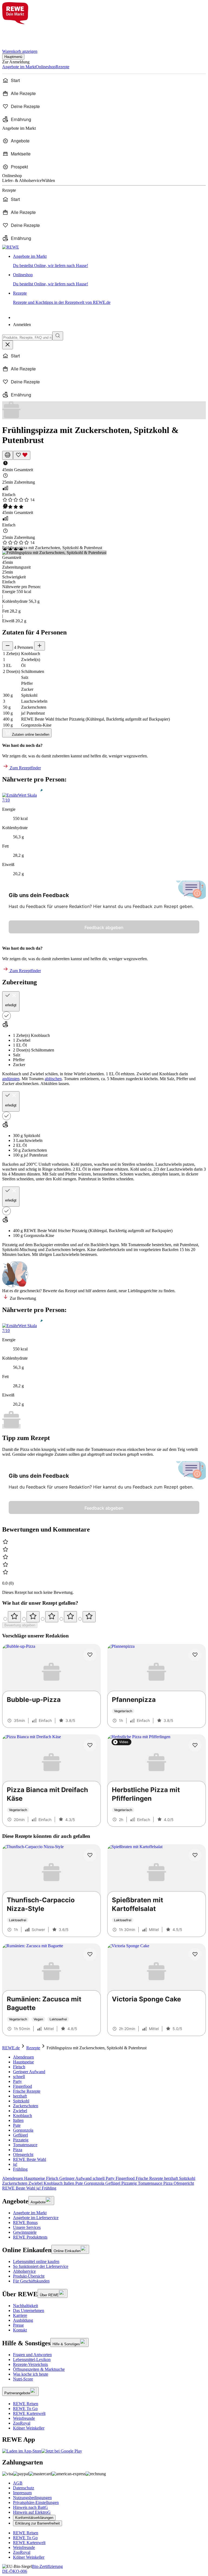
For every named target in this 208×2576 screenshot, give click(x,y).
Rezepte (33, 2048)
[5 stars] (89, 1617)
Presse (18, 2325)
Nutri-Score (23, 2379)
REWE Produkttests (30, 2237)
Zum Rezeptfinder (25, 768)
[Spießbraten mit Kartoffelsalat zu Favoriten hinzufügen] (195, 1855)
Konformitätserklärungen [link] (34, 2518)
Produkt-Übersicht (29, 2276)
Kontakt (20, 2330)
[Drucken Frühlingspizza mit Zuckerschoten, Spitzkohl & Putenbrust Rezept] (8, 455)
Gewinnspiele (25, 2232)
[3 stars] (52, 1617)
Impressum (22, 2493)
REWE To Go (25, 2409)
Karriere (20, 2315)
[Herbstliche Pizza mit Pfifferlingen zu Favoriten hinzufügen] (195, 1745)
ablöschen (53, 1079)
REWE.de (11, 2048)
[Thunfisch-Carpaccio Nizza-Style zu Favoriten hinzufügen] (90, 1855)
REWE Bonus (25, 2222)
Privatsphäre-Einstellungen (36, 2502)
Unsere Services (27, 2227)
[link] (109, 261)
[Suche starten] (58, 336)
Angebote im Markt (30, 2213)
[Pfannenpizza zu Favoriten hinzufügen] (195, 1655)
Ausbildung (23, 2320)
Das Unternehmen (29, 2310)
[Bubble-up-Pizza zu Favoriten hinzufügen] (90, 1655)
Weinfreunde (24, 2418)
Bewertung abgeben (20, 1625)
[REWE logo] (11, 247)
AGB (18, 2483)
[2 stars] (33, 1617)
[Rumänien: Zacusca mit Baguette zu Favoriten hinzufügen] (90, 1954)
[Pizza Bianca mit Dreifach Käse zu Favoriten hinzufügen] (90, 1745)
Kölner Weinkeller (29, 2428)
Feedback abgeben (104, 927)
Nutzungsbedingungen (32, 2498)
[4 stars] (70, 1617)
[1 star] (14, 1617)
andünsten (11, 1079)
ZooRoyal (22, 2423)
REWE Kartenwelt (29, 2413)
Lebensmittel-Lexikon (32, 2360)
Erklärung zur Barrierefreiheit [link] (38, 2523)
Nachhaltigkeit (25, 2306)
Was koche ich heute (31, 2374)
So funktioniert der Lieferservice (41, 2266)
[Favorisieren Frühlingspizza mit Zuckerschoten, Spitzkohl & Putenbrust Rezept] (22, 455)
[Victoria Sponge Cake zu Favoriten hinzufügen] (195, 1954)
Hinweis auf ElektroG (32, 2512)
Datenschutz (24, 2488)
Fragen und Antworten (32, 2355)
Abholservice (24, 2271)
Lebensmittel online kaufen (36, 2261)
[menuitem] (104, 80)
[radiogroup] (104, 1617)
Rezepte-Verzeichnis (30, 2364)
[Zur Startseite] (21, 33)
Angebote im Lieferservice (36, 2218)
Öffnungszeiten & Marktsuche (39, 2369)
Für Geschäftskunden (31, 2281)
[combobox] (27, 338)
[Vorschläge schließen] (8, 345)
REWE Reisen (26, 2404)
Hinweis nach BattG (30, 2507)
